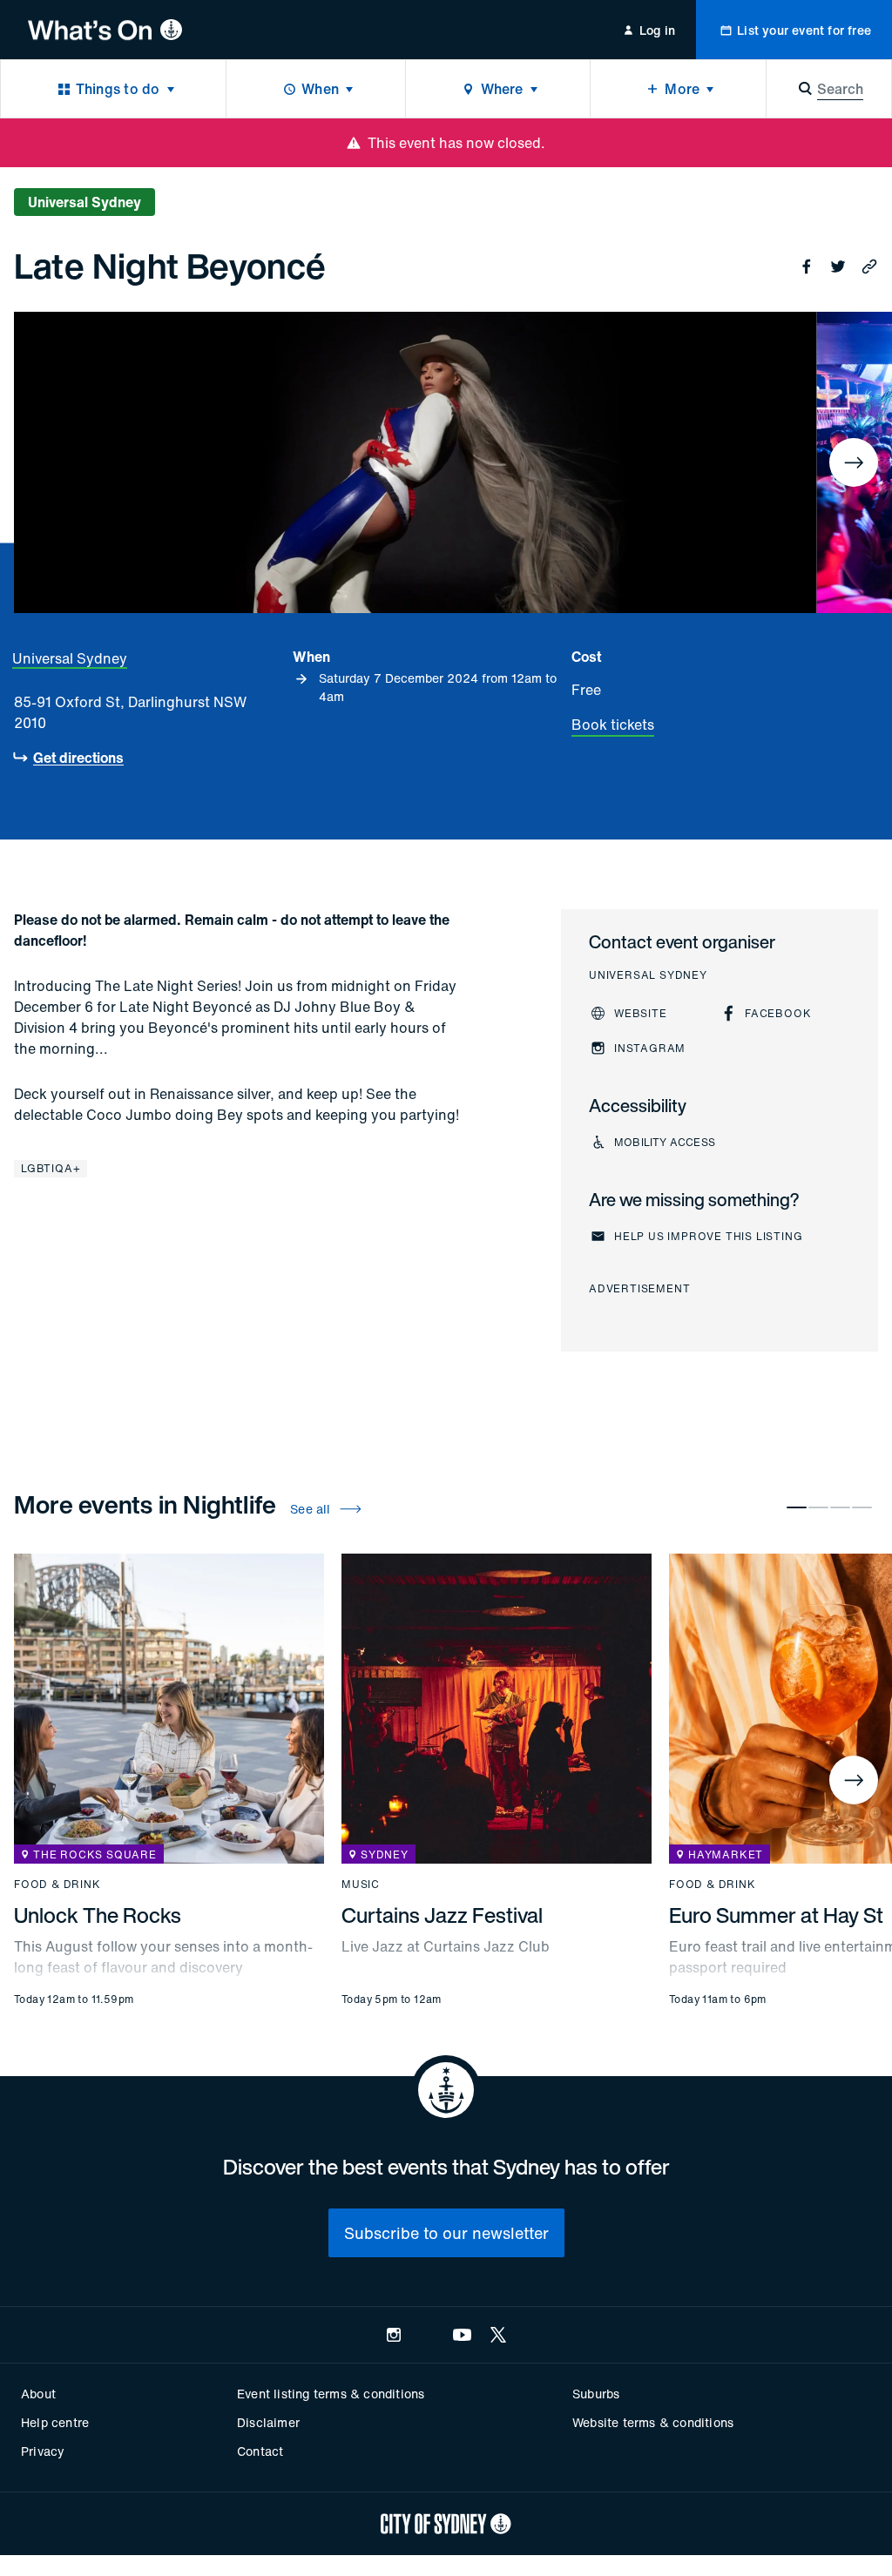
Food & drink (57, 1885)
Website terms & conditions (653, 2422)
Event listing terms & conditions (331, 2394)
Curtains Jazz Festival (442, 1915)
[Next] (854, 462)
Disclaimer (268, 2422)
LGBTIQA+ (51, 1168)
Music (361, 1885)
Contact (260, 2451)
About (38, 2394)
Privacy (43, 2451)
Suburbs (596, 2394)
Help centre (55, 2422)
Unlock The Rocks (98, 1915)
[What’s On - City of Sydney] (105, 30)
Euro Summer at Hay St (776, 1915)
